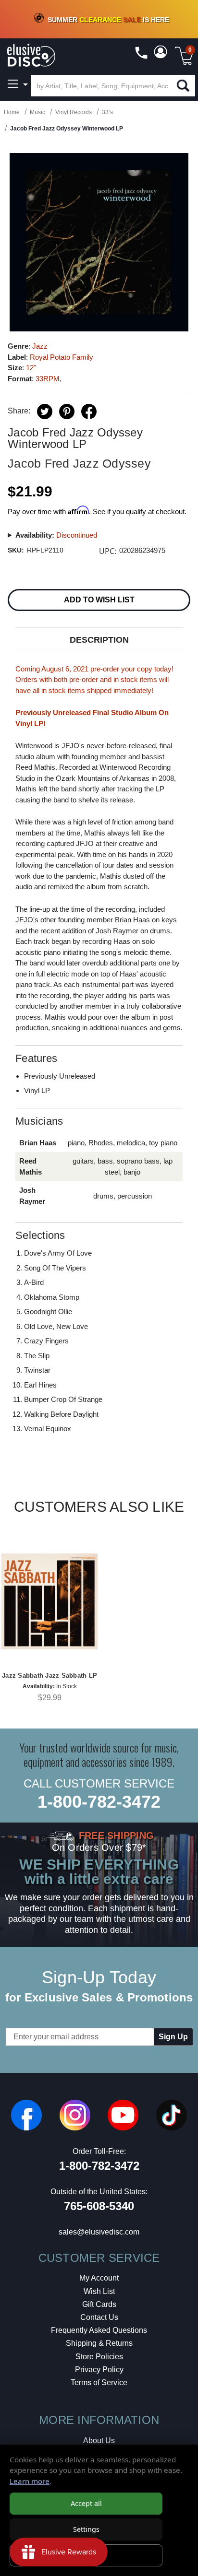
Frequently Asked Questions (99, 2330)
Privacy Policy (99, 2370)
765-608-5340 (99, 2206)
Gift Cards (99, 2304)
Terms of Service (99, 2382)
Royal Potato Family (62, 357)
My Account (99, 2278)
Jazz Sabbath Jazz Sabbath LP (49, 1676)
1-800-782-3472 (99, 1802)
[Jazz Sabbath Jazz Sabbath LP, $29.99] (49, 1601)
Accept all (86, 2503)
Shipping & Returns (99, 2343)
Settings (86, 2529)
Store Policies (99, 2357)
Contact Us (99, 2317)
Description (99, 640)
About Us (99, 2441)
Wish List (99, 2291)
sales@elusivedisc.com (99, 2232)
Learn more (30, 2481)
